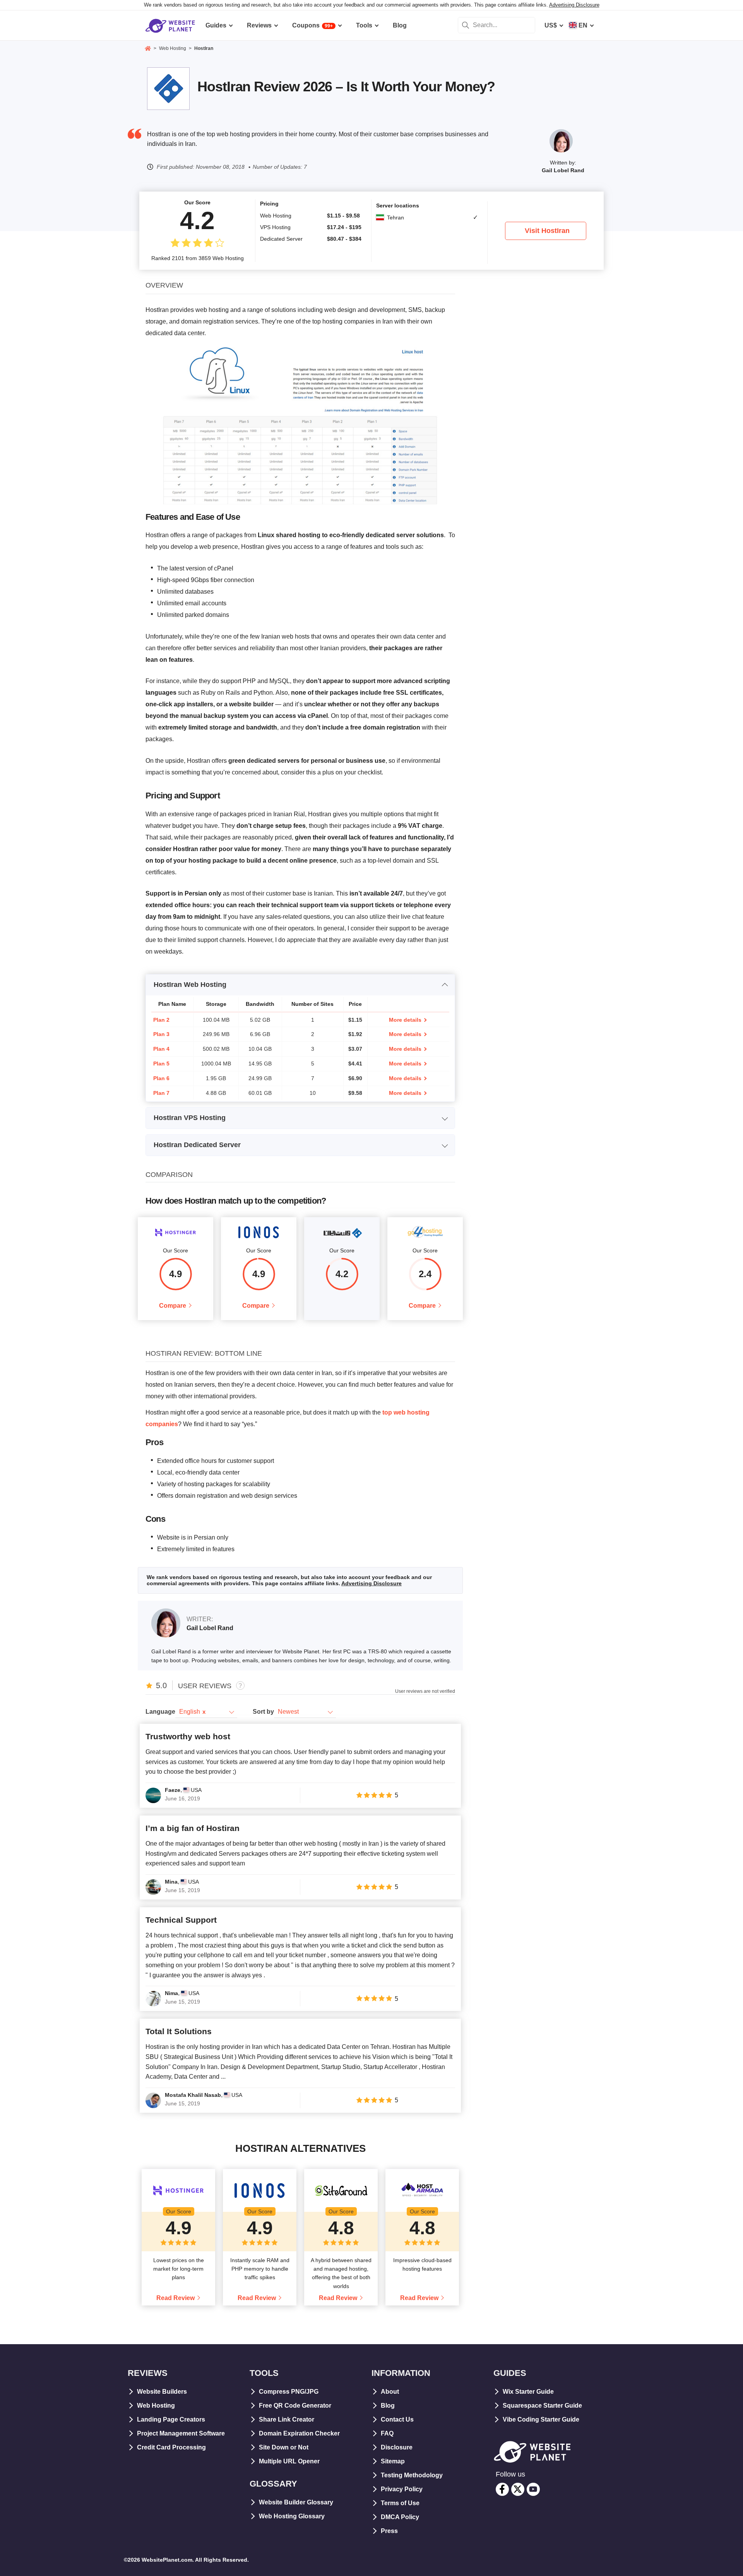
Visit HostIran (547, 231)
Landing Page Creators (171, 2419)
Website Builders (162, 2392)
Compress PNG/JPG (289, 2392)
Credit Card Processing (171, 2447)
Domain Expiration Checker (299, 2433)
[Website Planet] (148, 49)
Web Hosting (156, 2406)
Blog (388, 2406)
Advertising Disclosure (574, 5)
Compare (173, 1306)
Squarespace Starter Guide (542, 2406)
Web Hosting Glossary (292, 2516)
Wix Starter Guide (528, 2392)
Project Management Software (181, 2433)
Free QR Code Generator (295, 2406)
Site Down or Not (284, 2447)
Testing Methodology (412, 2475)
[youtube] (533, 2489)
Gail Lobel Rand (563, 170)
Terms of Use (400, 2503)
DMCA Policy (400, 2517)
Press (389, 2531)
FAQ (387, 2433)
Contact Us (397, 2419)
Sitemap (393, 2461)
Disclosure (397, 2447)
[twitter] (518, 2489)
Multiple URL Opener (289, 2461)
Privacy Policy (402, 2489)
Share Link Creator (287, 2419)
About (390, 2392)
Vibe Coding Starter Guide (541, 2419)
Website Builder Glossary (296, 2502)
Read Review (175, 2298)
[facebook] (502, 2489)
